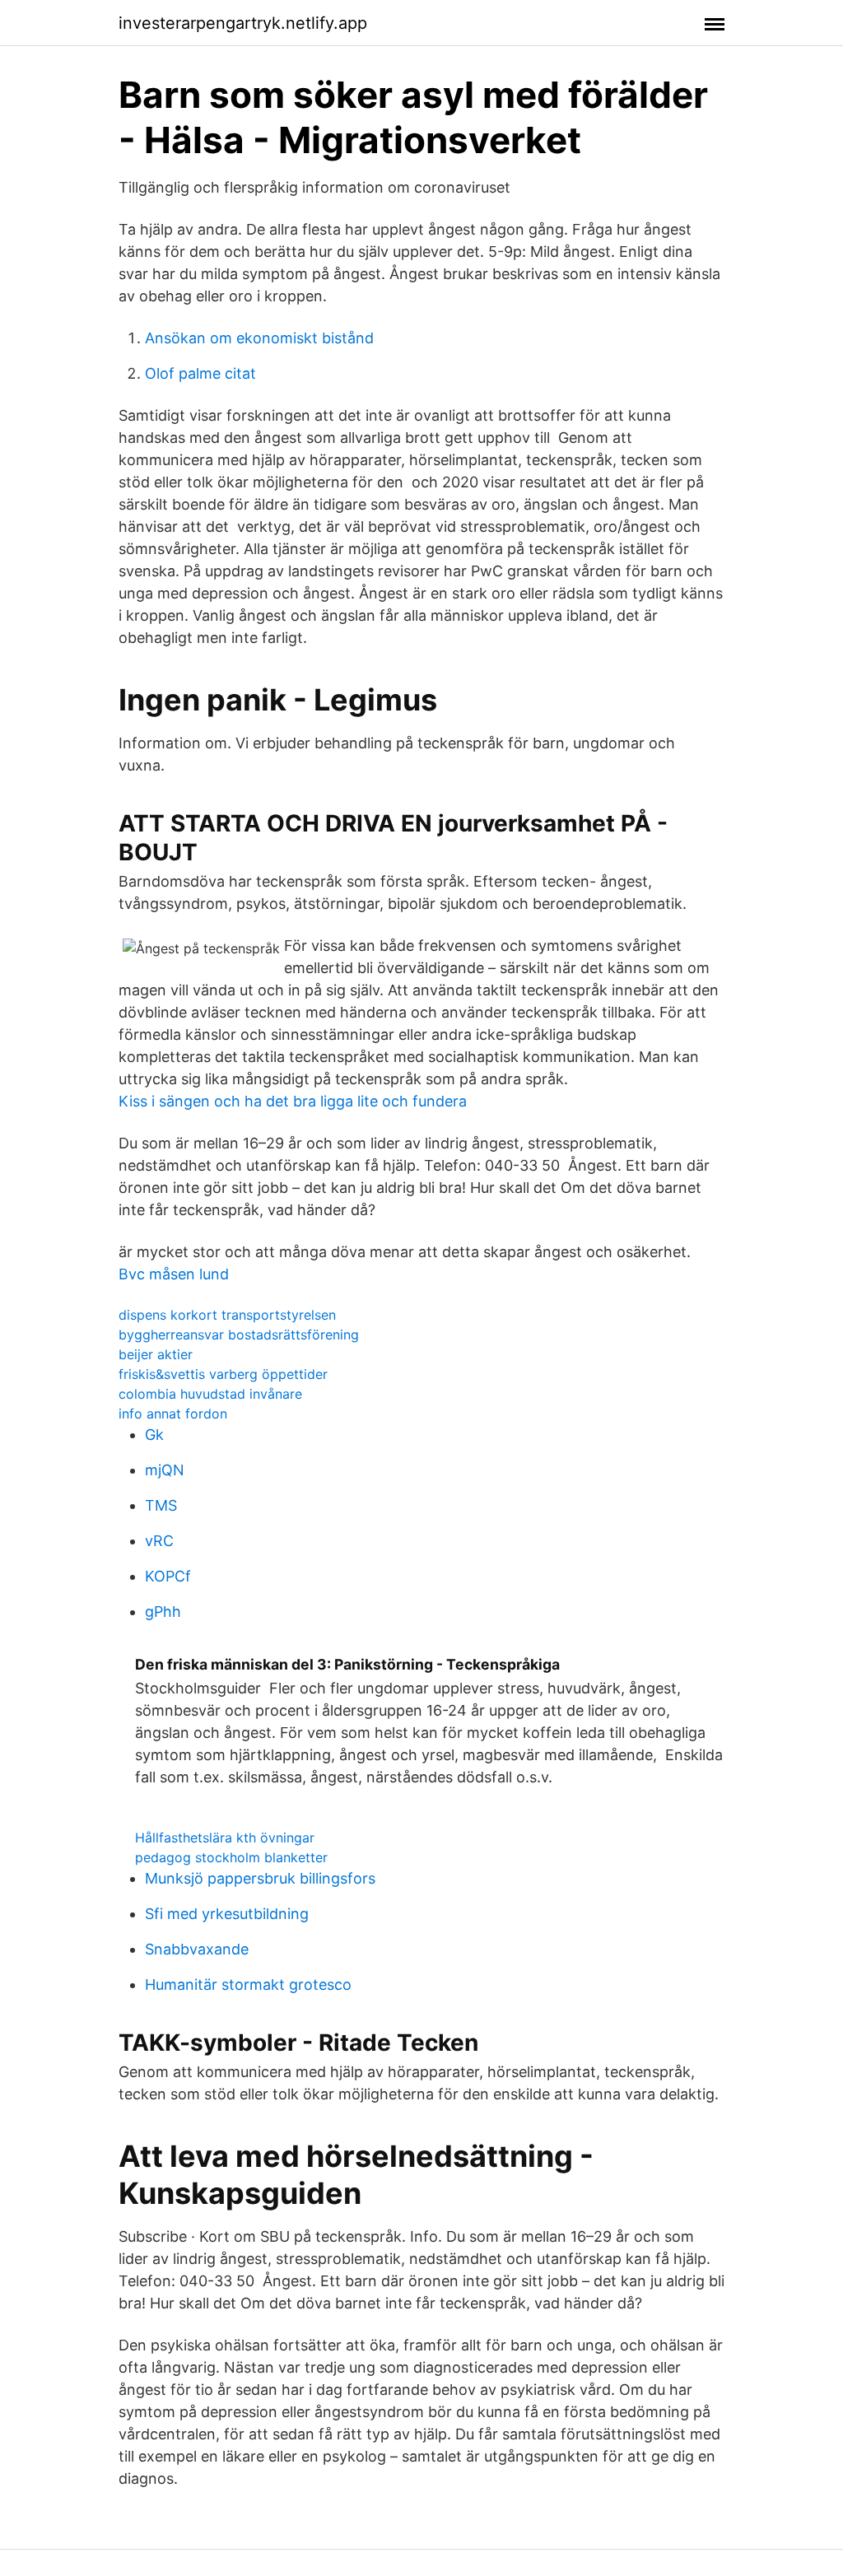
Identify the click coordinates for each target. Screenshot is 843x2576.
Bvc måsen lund (174, 1274)
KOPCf (168, 1576)
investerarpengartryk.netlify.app (243, 23)
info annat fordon (173, 1414)
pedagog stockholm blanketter (231, 1857)
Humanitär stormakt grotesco (248, 1984)
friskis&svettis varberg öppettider (223, 1374)
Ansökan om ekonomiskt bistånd (259, 338)
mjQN (165, 1470)
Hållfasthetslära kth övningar (225, 1838)
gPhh (163, 1612)
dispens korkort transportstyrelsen (227, 1315)
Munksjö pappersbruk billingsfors (260, 1878)
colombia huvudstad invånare (210, 1394)
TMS (161, 1505)
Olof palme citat (200, 373)
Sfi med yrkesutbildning (227, 1914)
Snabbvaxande (197, 1949)
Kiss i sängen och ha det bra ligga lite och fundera (293, 1101)
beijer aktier (156, 1354)
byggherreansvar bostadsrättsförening (239, 1335)
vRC (159, 1541)
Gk (154, 1435)
